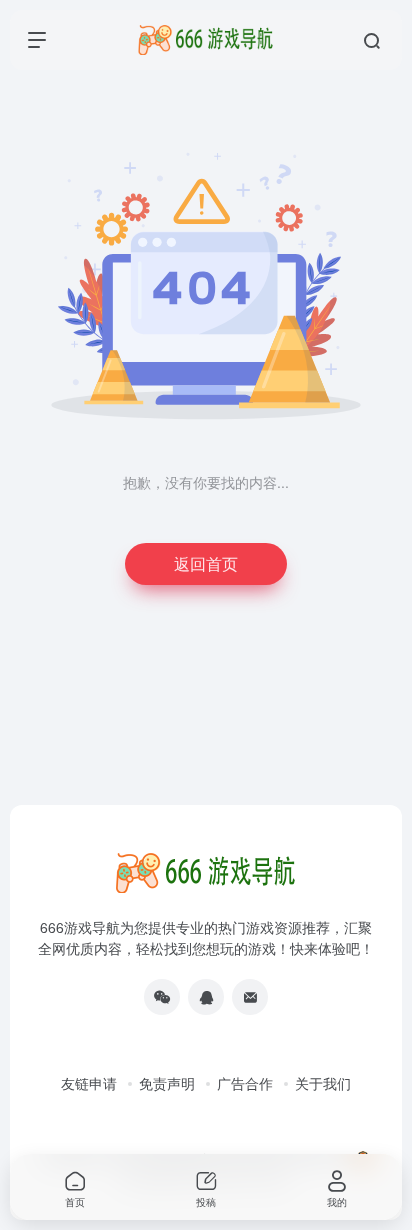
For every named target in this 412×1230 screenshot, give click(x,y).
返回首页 (206, 563)
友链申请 (89, 1083)
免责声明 (167, 1083)
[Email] (250, 997)
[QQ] (206, 997)
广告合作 (245, 1083)
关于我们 (323, 1083)
